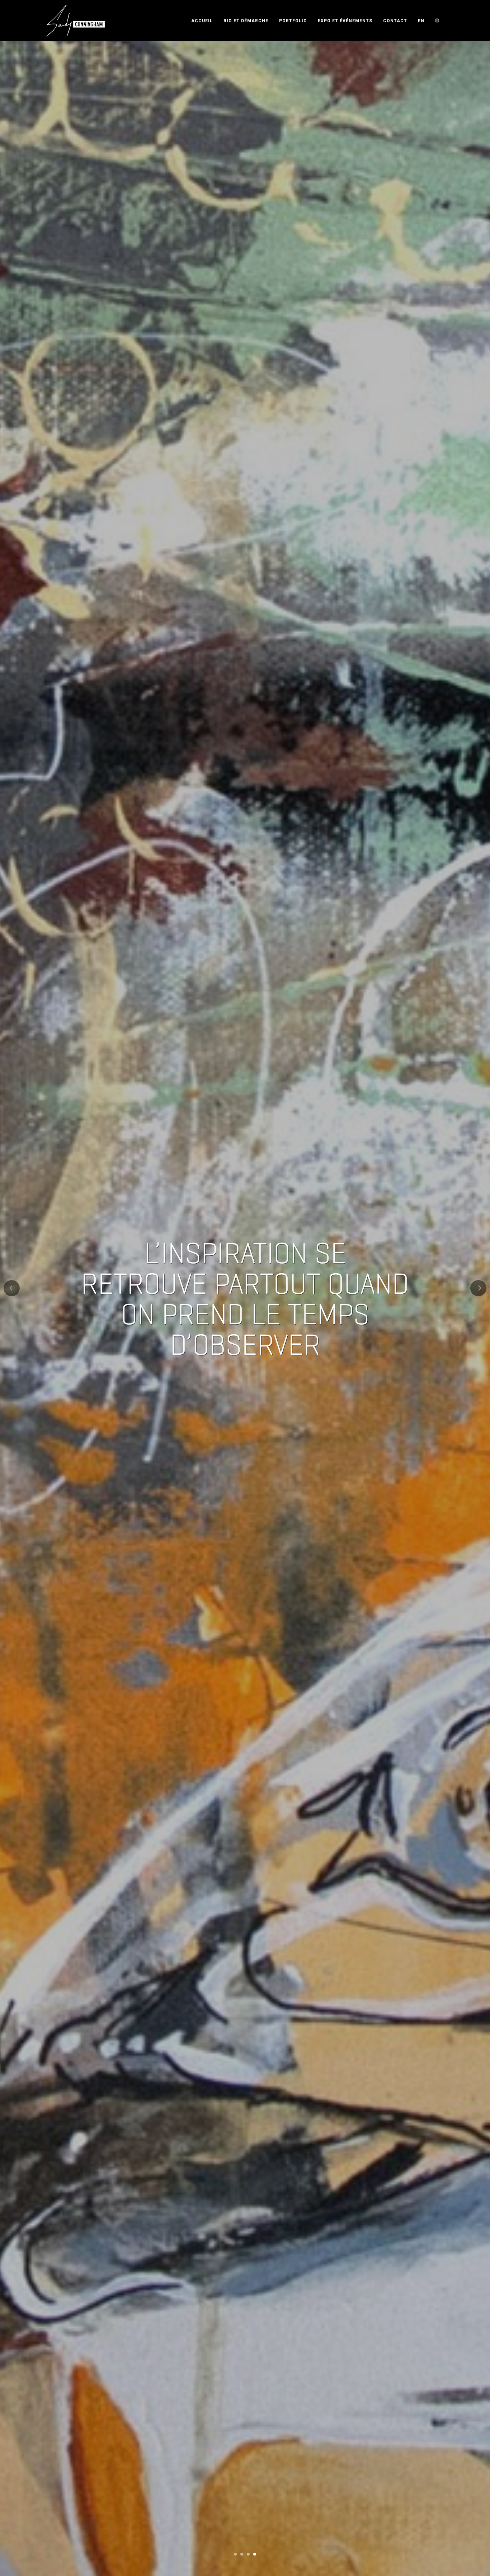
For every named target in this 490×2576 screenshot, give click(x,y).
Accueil (202, 21)
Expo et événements (345, 21)
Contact (395, 21)
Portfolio (293, 21)
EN (421, 21)
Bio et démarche (246, 21)
